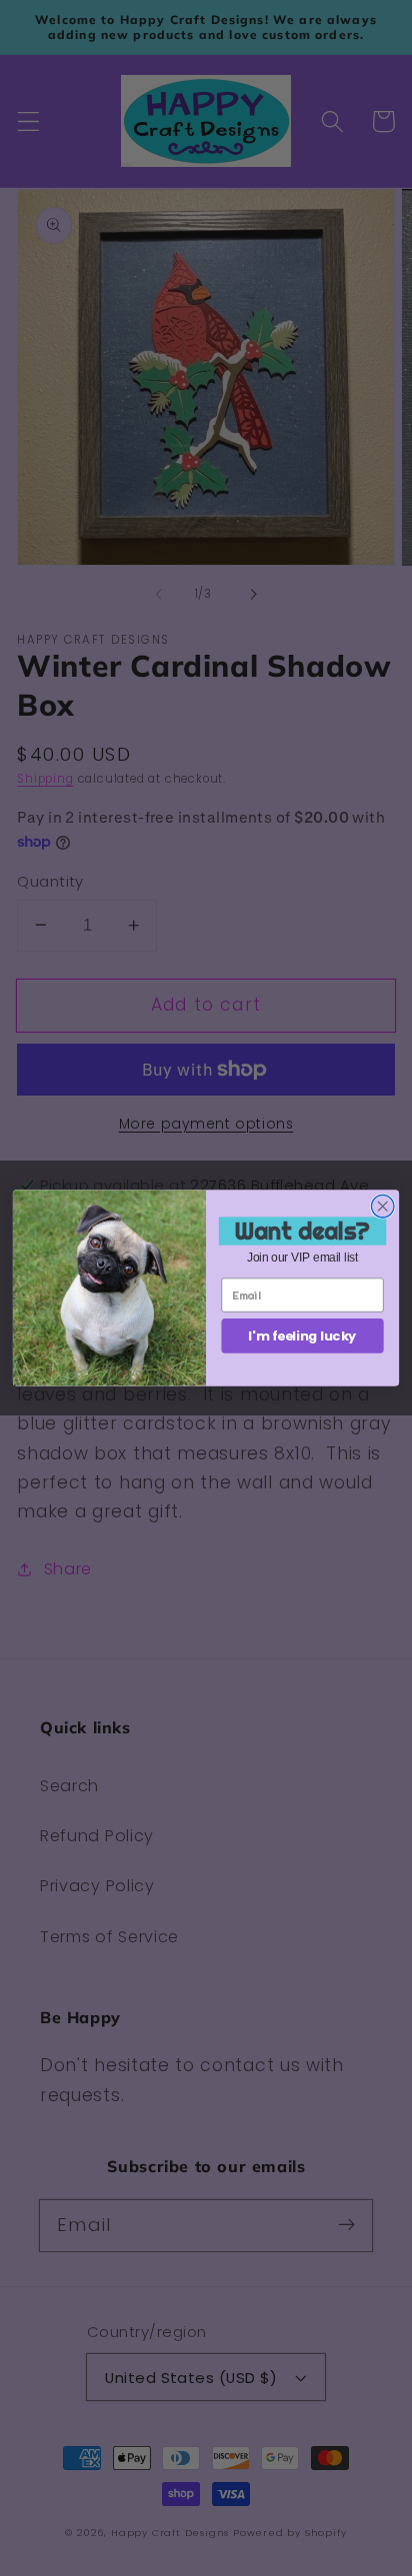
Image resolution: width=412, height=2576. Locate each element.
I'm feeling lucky (302, 1335)
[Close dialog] (382, 1206)
